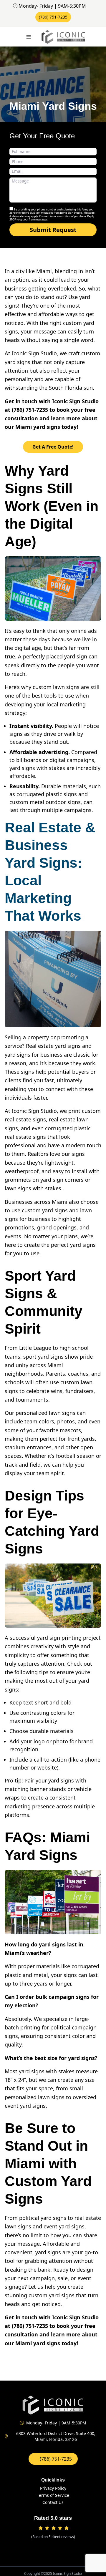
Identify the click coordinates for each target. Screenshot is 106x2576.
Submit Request (53, 230)
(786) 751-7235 (53, 17)
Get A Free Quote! (53, 447)
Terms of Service (53, 2495)
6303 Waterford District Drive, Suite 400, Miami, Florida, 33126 (56, 2436)
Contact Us (53, 2502)
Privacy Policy (53, 2488)
